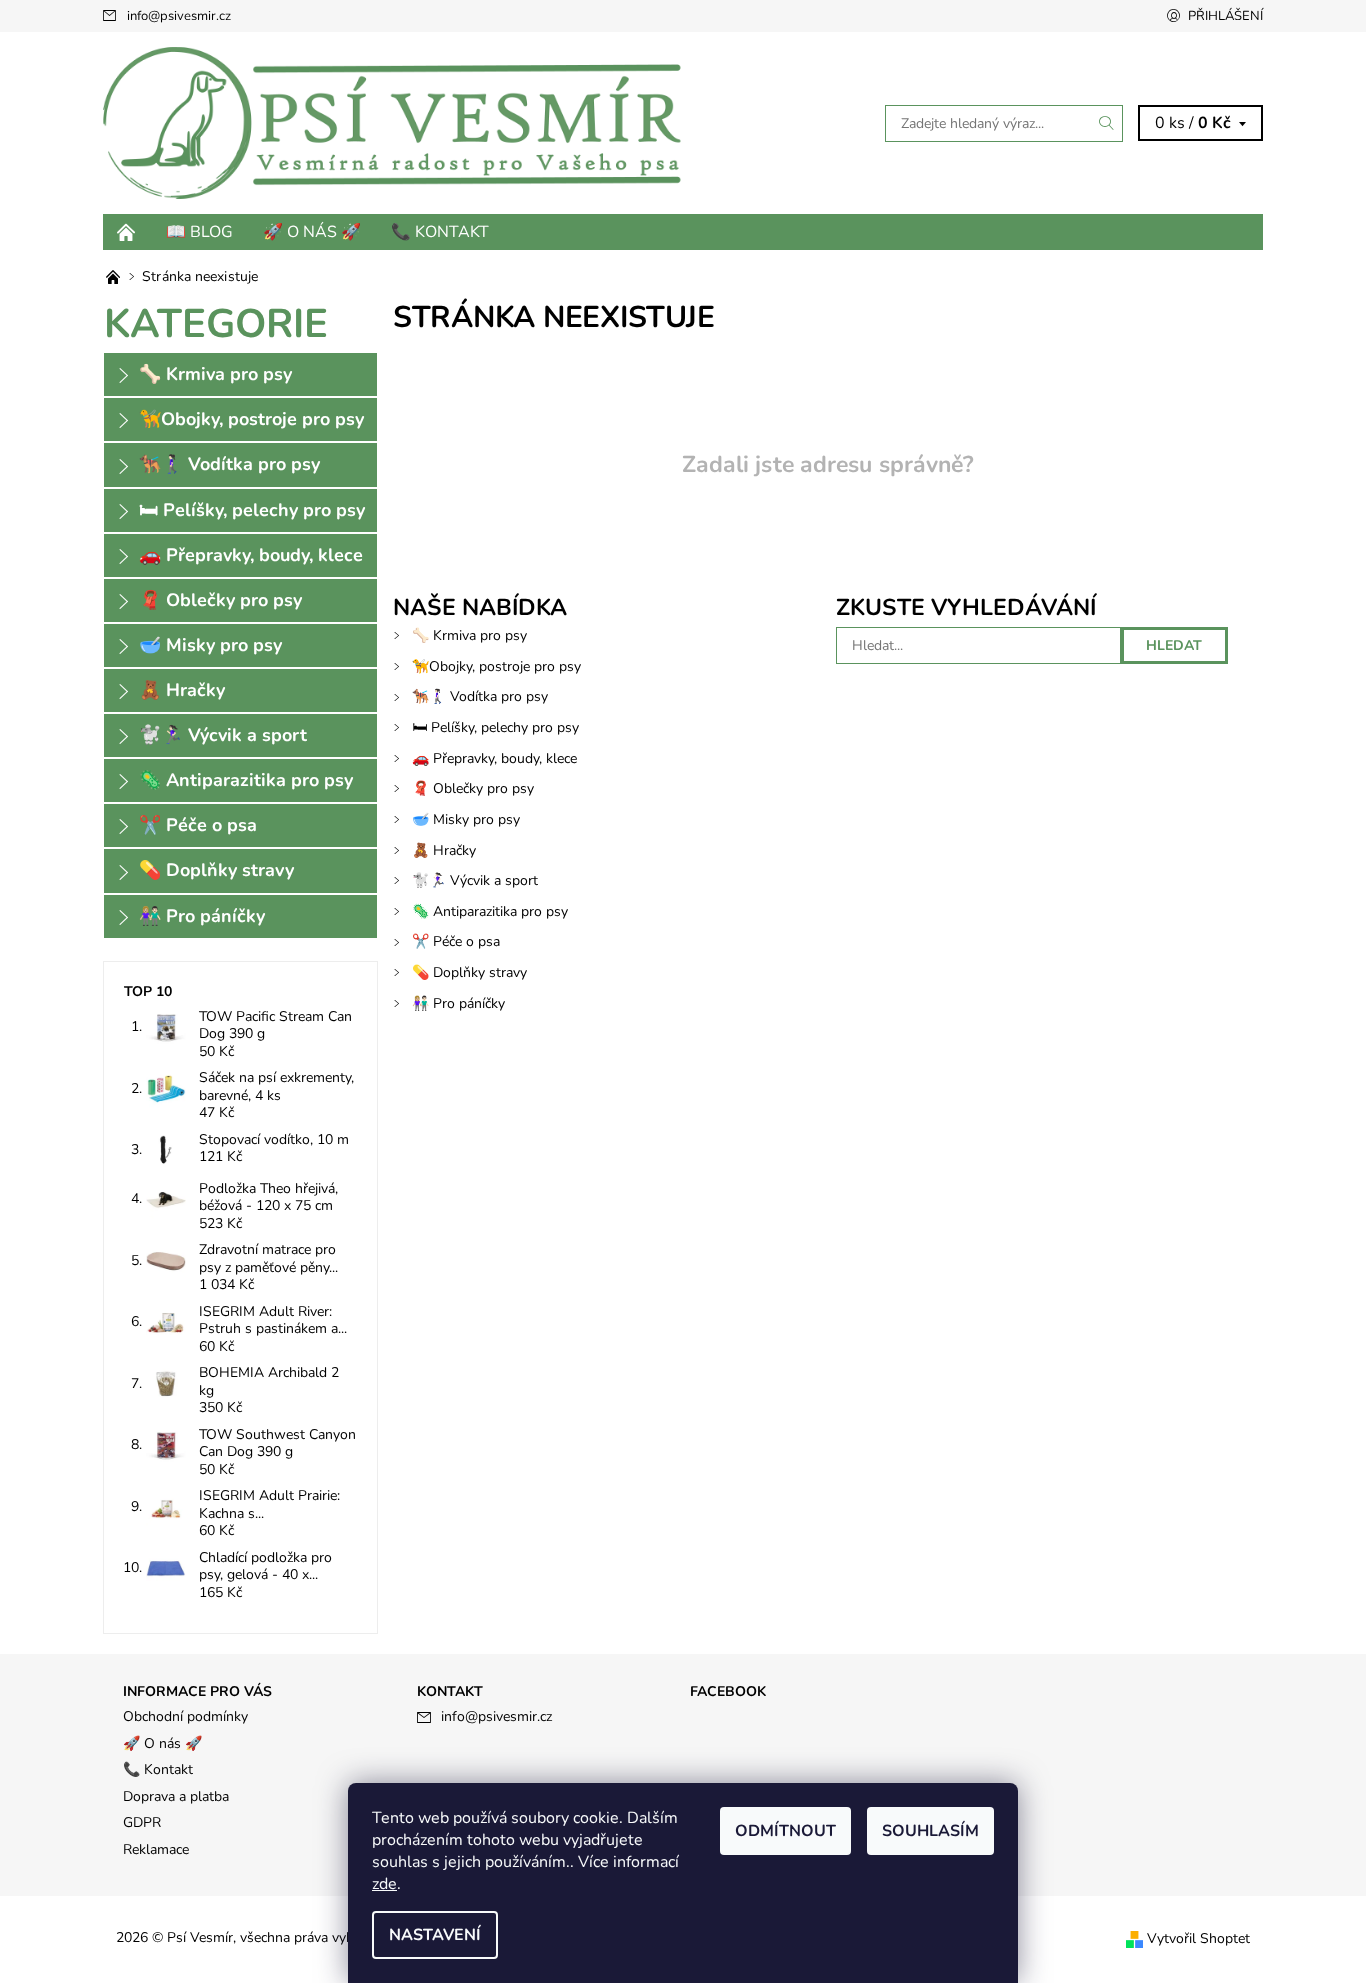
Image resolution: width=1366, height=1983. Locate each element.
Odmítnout (785, 1831)
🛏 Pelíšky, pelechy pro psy (495, 727)
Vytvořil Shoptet (1198, 1938)
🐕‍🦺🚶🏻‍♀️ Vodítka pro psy (480, 696)
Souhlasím (930, 1831)
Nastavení (435, 1935)
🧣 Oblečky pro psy (473, 788)
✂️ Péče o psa (456, 941)
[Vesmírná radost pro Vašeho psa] (115, 276)
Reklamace (156, 1849)
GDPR (142, 1822)
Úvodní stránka (127, 232)
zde (384, 1884)
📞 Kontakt (440, 232)
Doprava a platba (176, 1796)
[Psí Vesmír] (393, 122)
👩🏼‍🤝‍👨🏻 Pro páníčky (458, 1003)
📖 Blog (199, 232)
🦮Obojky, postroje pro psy (496, 666)
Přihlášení (1225, 16)
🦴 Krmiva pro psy (469, 635)
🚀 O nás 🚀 (312, 232)
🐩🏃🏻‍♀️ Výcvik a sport (475, 880)
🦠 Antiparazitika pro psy (490, 911)
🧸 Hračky (444, 850)
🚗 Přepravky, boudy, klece (494, 758)
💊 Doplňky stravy (469, 972)
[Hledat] (1107, 123)
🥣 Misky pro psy (466, 819)
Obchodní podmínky (185, 1716)
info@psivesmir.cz (179, 16)
